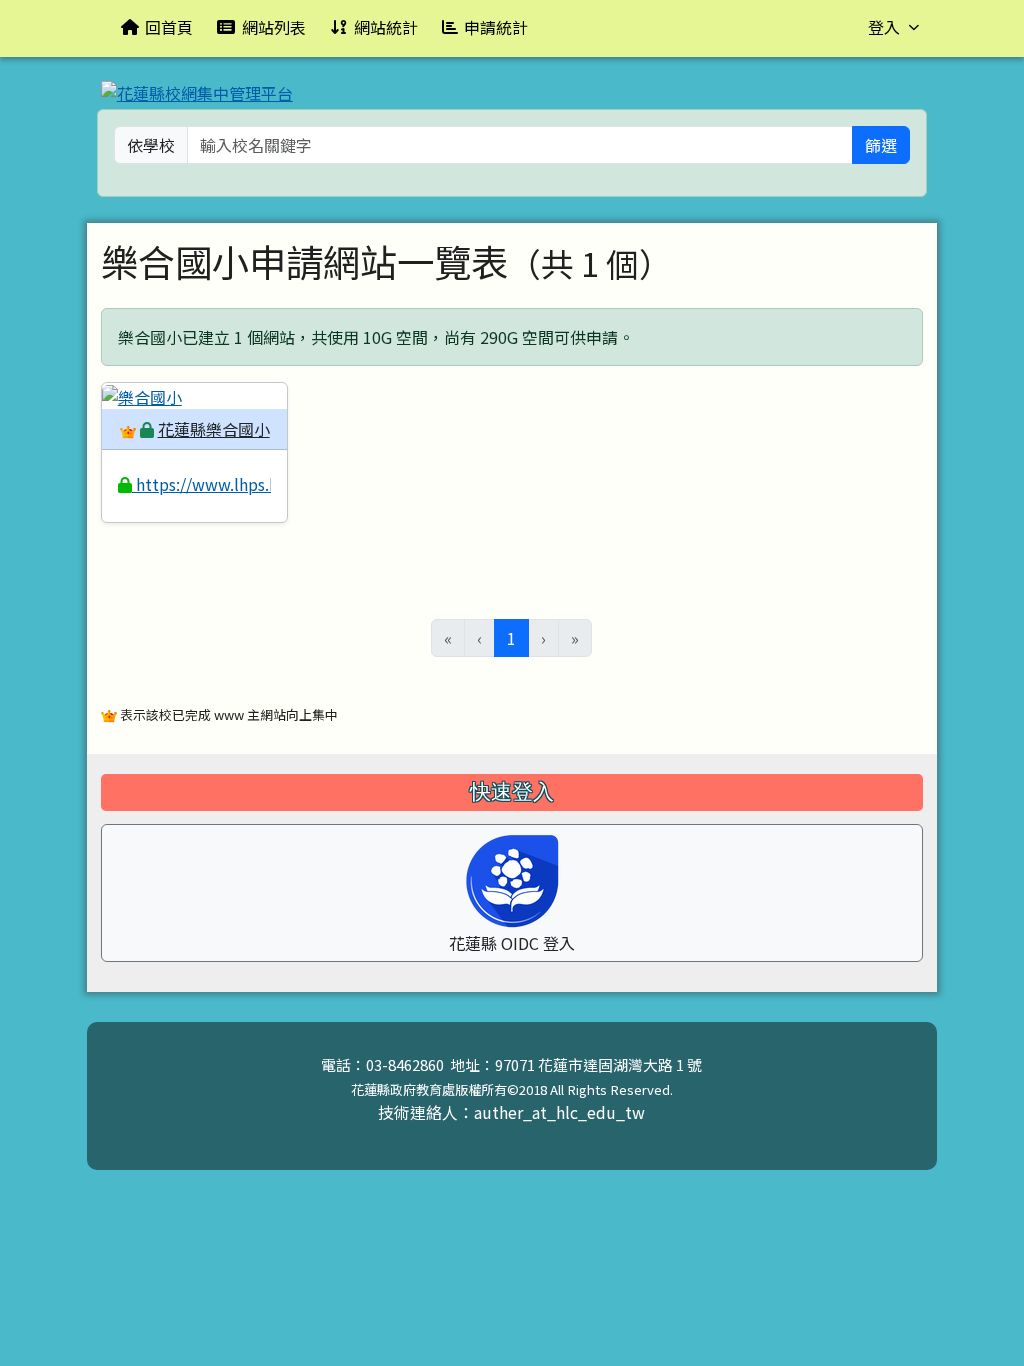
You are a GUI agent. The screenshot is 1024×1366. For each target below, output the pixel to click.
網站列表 (274, 27)
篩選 (881, 145)
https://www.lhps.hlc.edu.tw (239, 484)
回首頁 (169, 27)
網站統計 (386, 27)
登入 (884, 27)
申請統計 (496, 27)
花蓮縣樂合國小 (214, 429)
